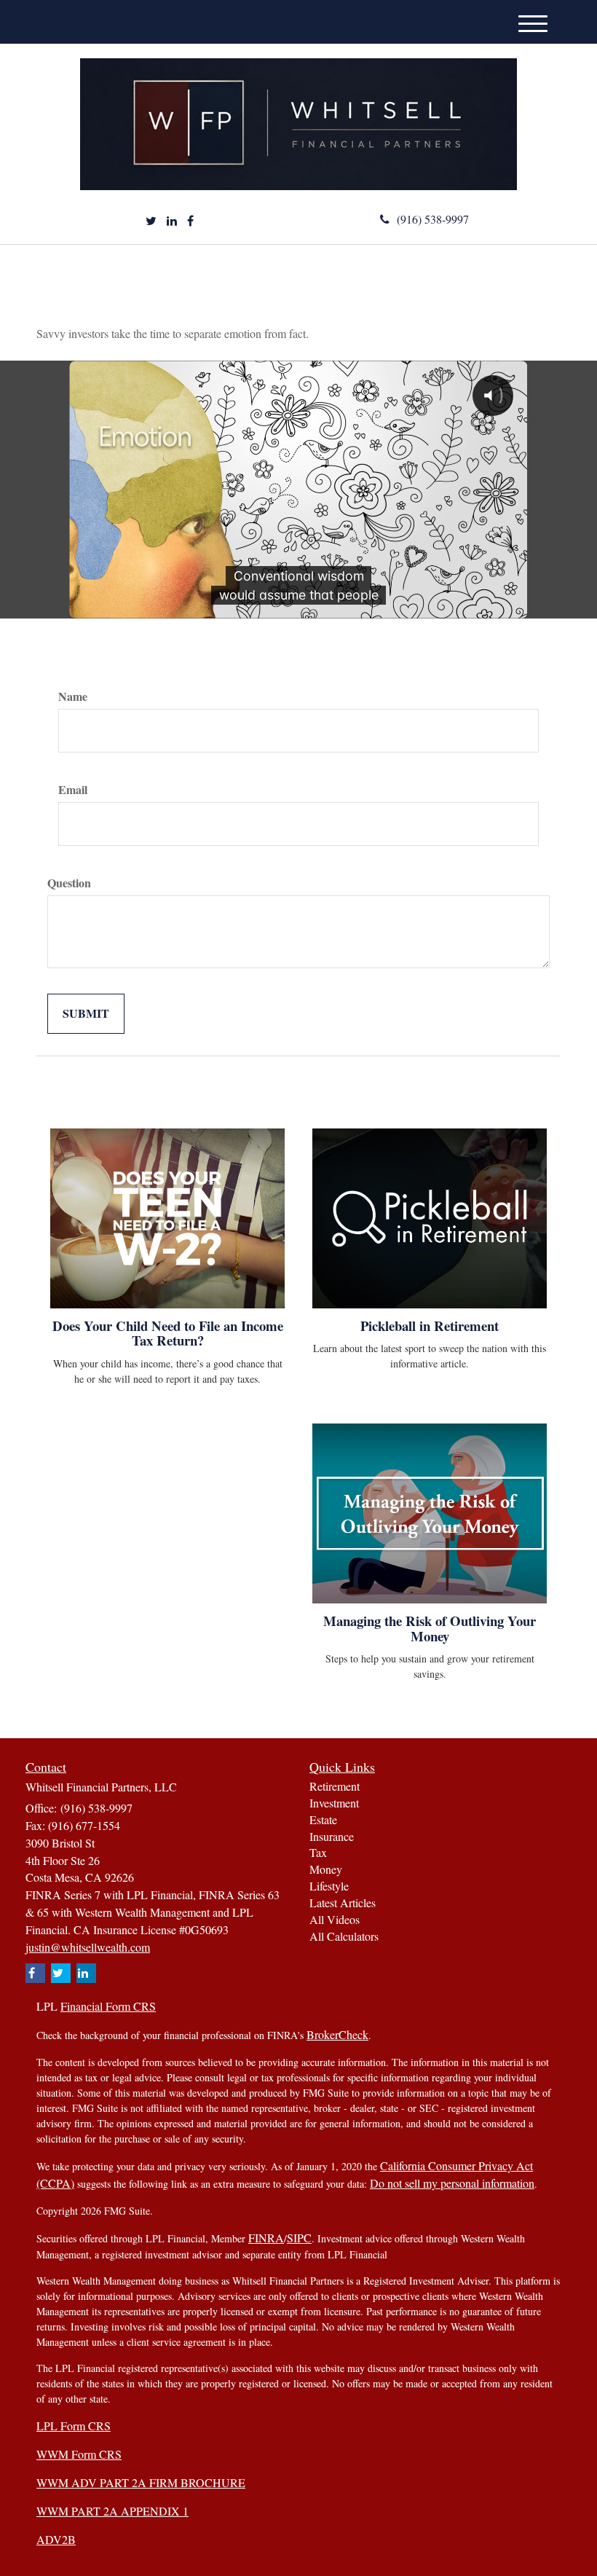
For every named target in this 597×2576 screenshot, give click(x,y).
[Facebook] (190, 221)
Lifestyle (329, 1886)
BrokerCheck (337, 2034)
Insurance (332, 1836)
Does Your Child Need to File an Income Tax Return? (168, 1333)
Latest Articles (343, 1902)
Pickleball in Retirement (430, 1326)
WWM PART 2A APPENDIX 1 (112, 2511)
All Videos (335, 1919)
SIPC (299, 2238)
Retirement (335, 1786)
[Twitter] (151, 221)
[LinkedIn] (172, 221)
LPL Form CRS (74, 2426)
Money (326, 1869)
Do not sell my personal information (452, 2183)
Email (73, 790)
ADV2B (56, 2539)
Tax (318, 1852)
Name (73, 696)
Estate (323, 1819)
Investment (334, 1803)
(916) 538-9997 (433, 219)
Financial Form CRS (108, 2006)
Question (69, 883)
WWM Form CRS (79, 2454)
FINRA (266, 2238)
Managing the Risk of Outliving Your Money (430, 1628)
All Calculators (344, 1936)
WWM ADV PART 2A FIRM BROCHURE (141, 2482)
